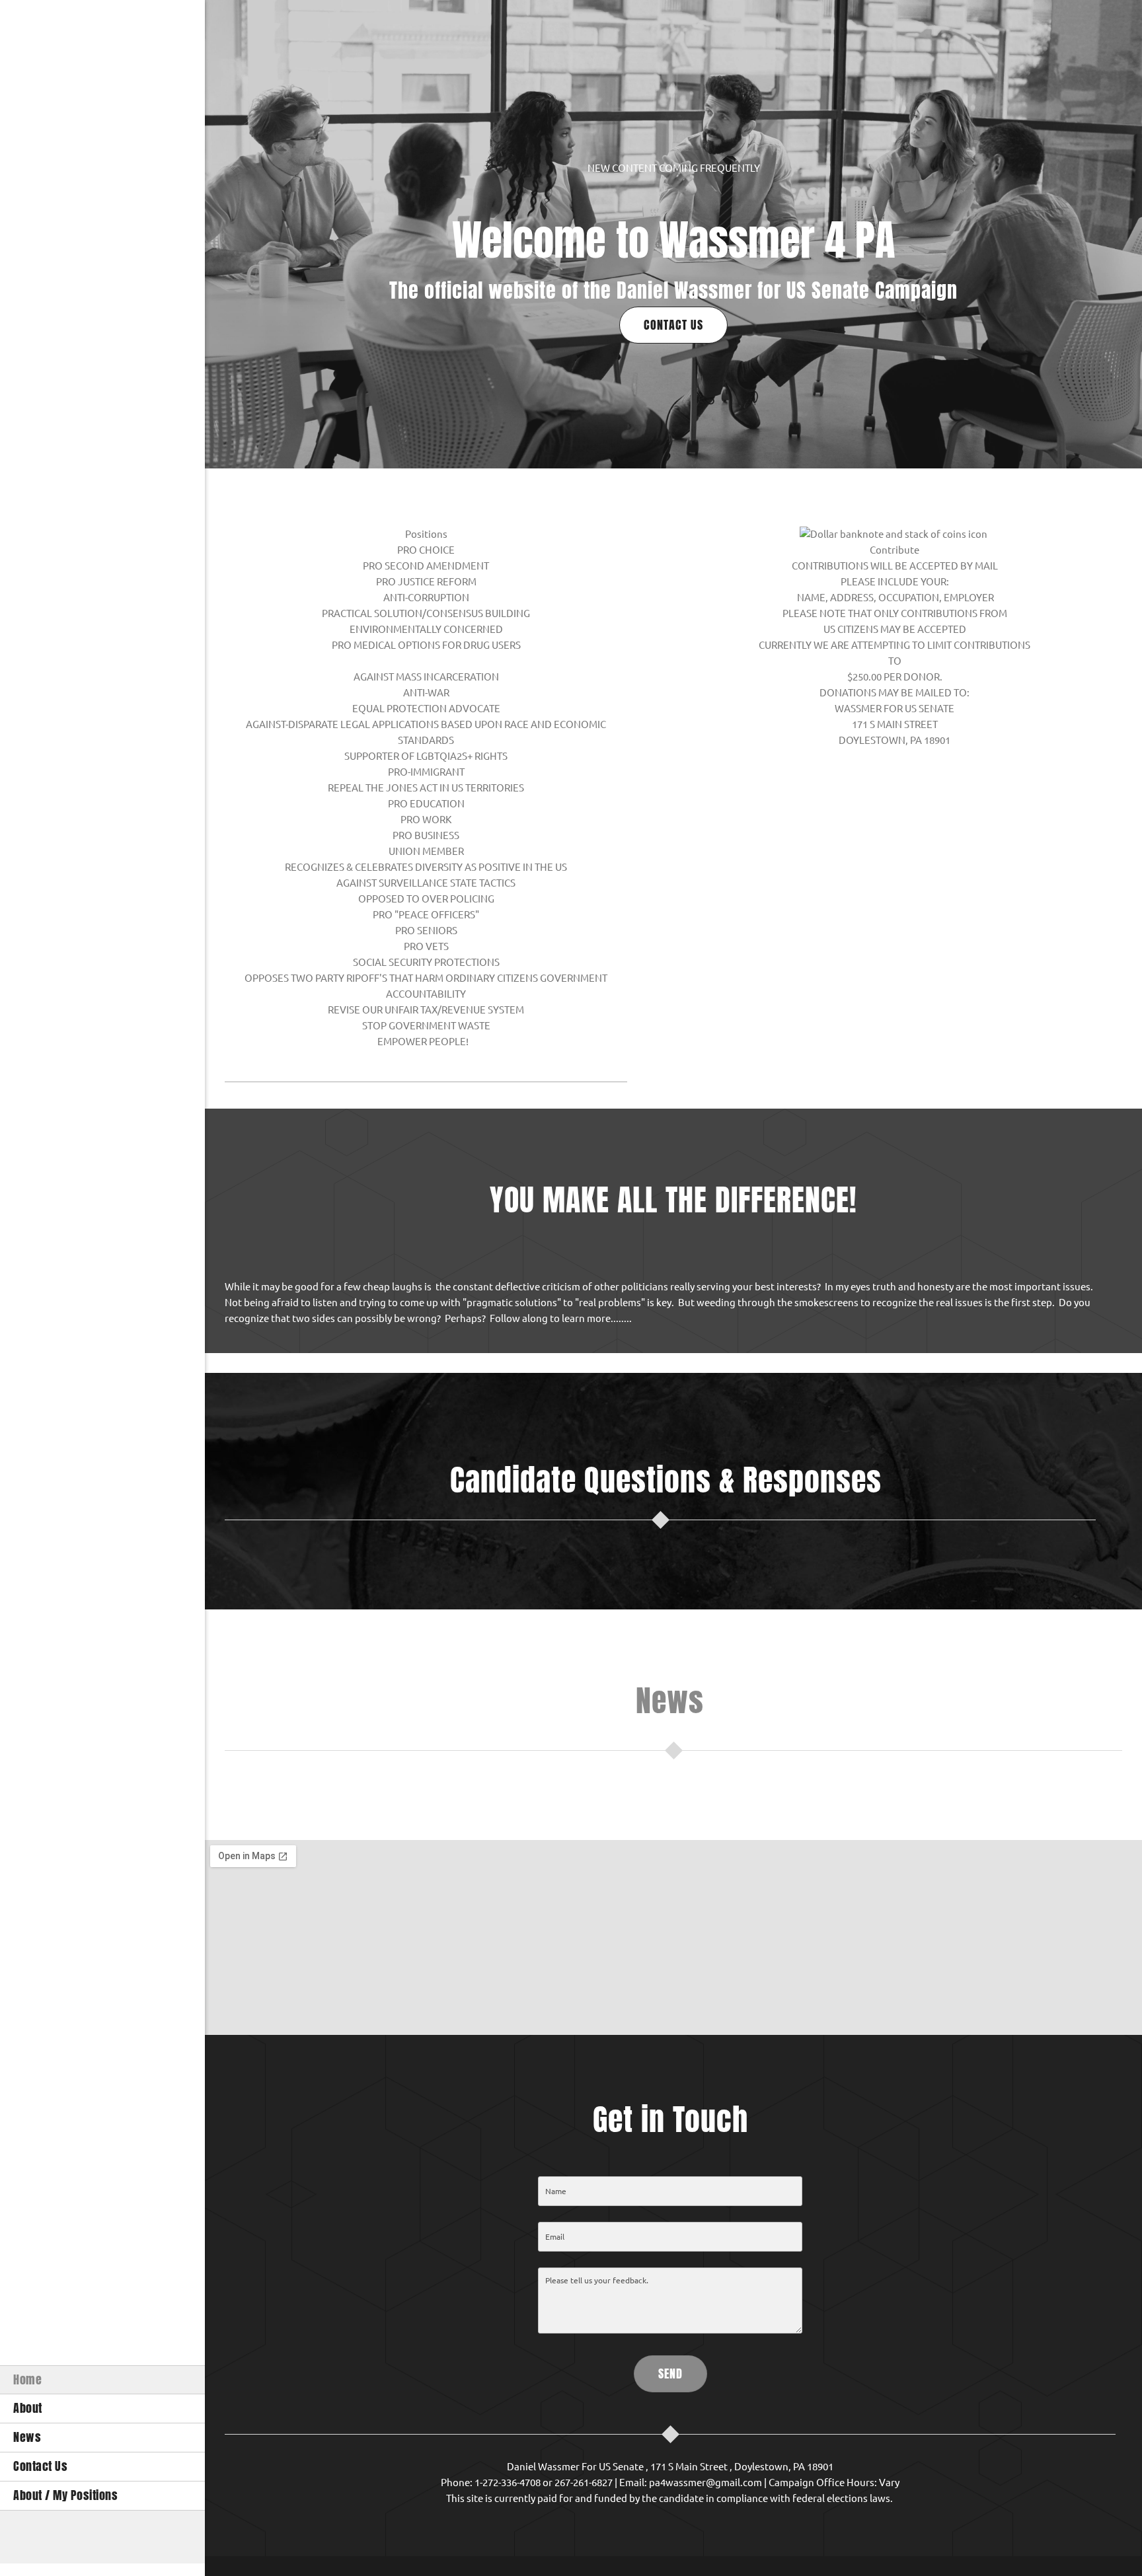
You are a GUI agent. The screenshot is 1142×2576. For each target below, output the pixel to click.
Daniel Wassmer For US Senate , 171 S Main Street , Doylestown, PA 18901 (670, 2467)
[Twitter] (102, 2537)
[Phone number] (23, 2537)
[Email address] (43, 2537)
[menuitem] (102, 2380)
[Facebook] (83, 2537)
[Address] (63, 2537)
